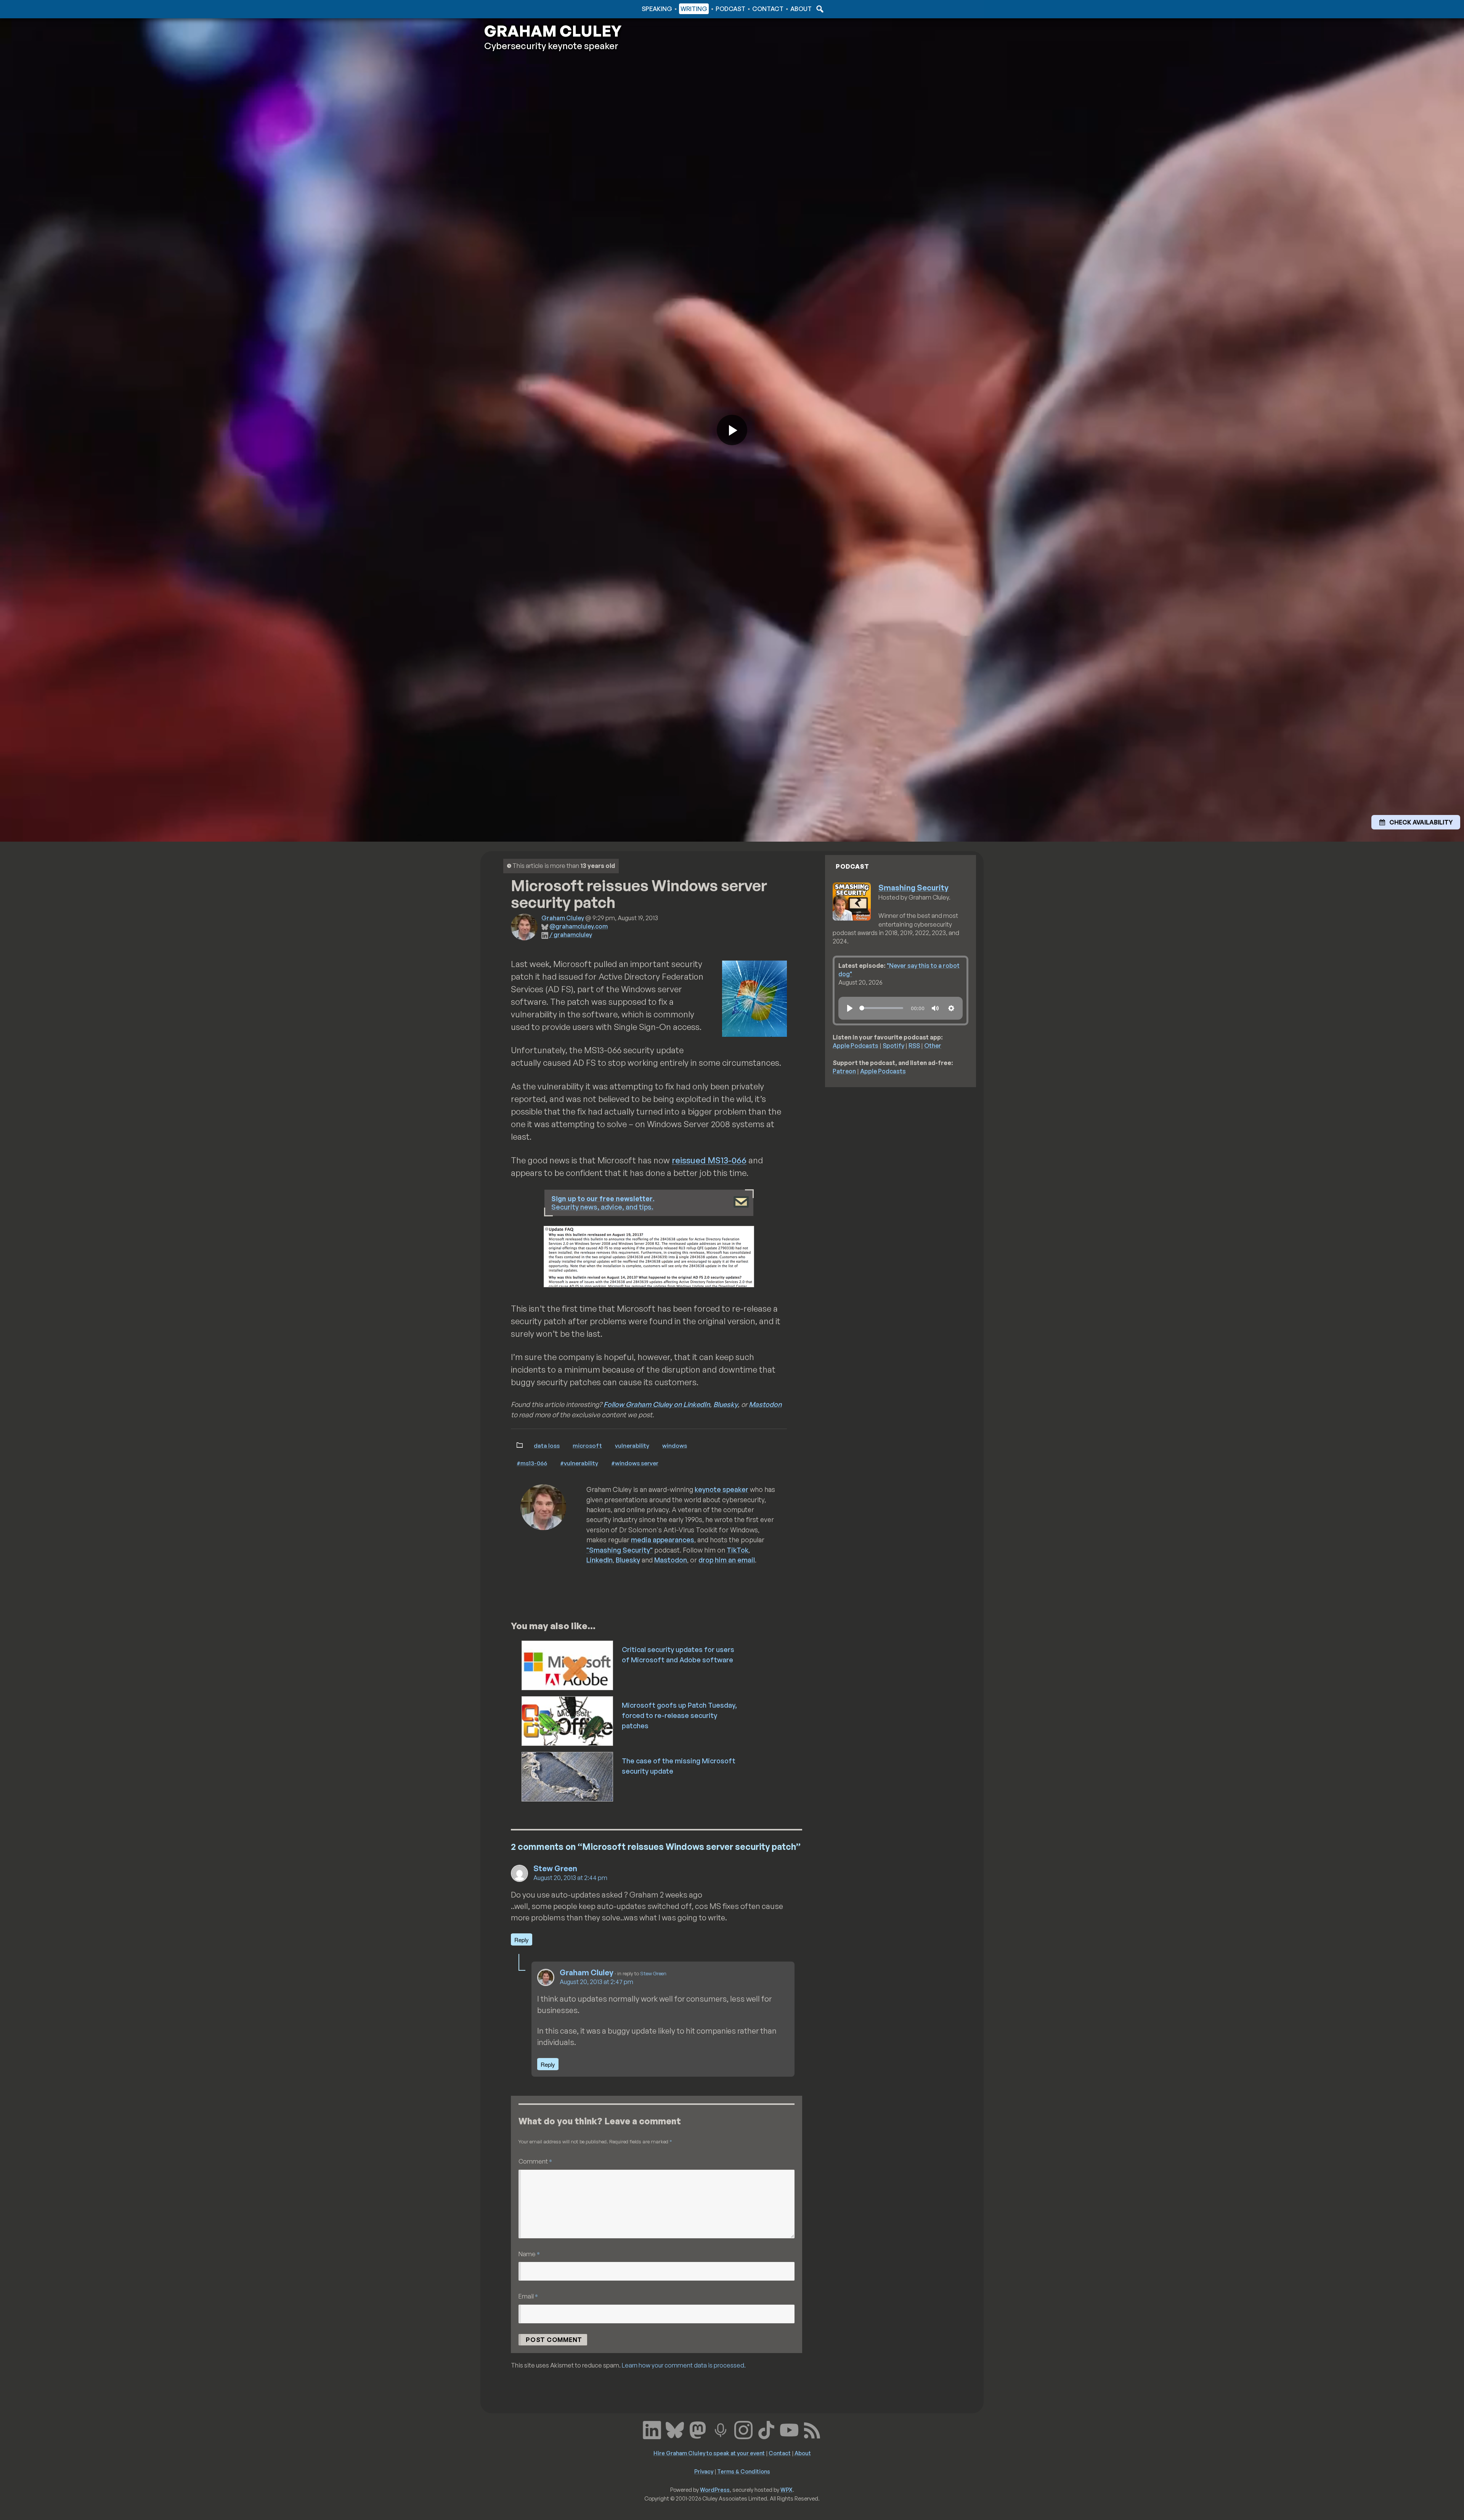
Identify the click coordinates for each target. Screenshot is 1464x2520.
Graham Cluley (514, 9)
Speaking (657, 9)
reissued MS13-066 (709, 1160)
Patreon (844, 1071)
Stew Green (555, 1868)
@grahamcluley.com (579, 926)
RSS (914, 1046)
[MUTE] (935, 1008)
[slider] (881, 1008)
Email (528, 2296)
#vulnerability (579, 1463)
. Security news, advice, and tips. (603, 1203)
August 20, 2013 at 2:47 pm (596, 1982)
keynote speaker (722, 1489)
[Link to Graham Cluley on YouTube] (789, 2429)
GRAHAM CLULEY (553, 31)
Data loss (547, 1445)
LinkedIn (600, 1560)
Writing (694, 9)
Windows (675, 1445)
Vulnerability (632, 1445)
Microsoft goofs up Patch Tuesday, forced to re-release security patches (679, 1715)
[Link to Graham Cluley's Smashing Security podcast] (721, 2429)
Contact (768, 9)
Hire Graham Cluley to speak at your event (709, 2453)
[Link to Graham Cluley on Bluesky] (675, 2429)
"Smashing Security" (620, 1550)
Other (933, 1046)
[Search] (819, 9)
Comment (535, 2161)
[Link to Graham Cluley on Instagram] (743, 2429)
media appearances (663, 1540)
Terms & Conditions (744, 2471)
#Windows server (635, 1463)
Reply (522, 1940)
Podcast (730, 9)
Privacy (704, 2471)
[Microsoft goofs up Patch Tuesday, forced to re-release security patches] (568, 1720)
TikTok (738, 1550)
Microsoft (587, 1445)
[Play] (850, 1008)
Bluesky (726, 1404)
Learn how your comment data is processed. (684, 2365)
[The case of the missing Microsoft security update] (568, 1776)
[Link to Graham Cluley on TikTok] (766, 2429)
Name (529, 2254)
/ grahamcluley (571, 935)
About (801, 9)
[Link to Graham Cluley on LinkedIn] (652, 2429)
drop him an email (727, 1560)
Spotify (893, 1046)
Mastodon (765, 1404)
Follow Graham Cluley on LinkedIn (657, 1404)
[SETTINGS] (951, 1008)
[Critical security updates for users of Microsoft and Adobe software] (568, 1665)
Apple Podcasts (856, 1046)
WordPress (715, 2490)
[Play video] (732, 430)
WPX (787, 2490)
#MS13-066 (532, 1463)
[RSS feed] (812, 2429)
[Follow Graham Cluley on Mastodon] (698, 2429)
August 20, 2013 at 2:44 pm (570, 1878)
